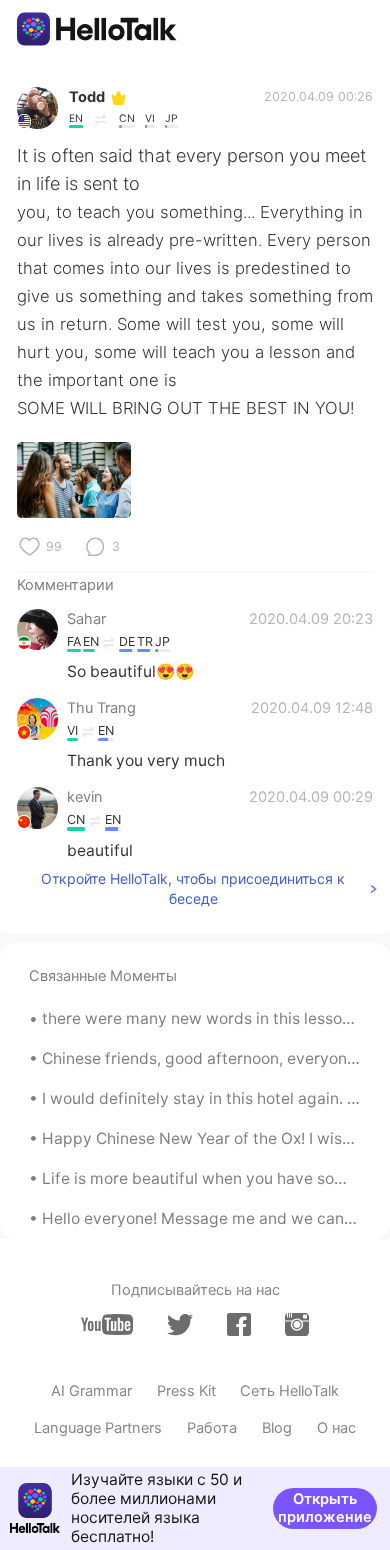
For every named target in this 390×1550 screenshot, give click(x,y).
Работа (212, 1428)
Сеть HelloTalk (289, 1391)
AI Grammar (91, 1391)
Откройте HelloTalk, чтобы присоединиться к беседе (193, 888)
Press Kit (186, 1391)
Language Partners (98, 1428)
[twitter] (180, 1325)
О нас (336, 1428)
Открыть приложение (325, 1508)
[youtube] (107, 1324)
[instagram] (297, 1324)
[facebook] (239, 1324)
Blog (277, 1428)
